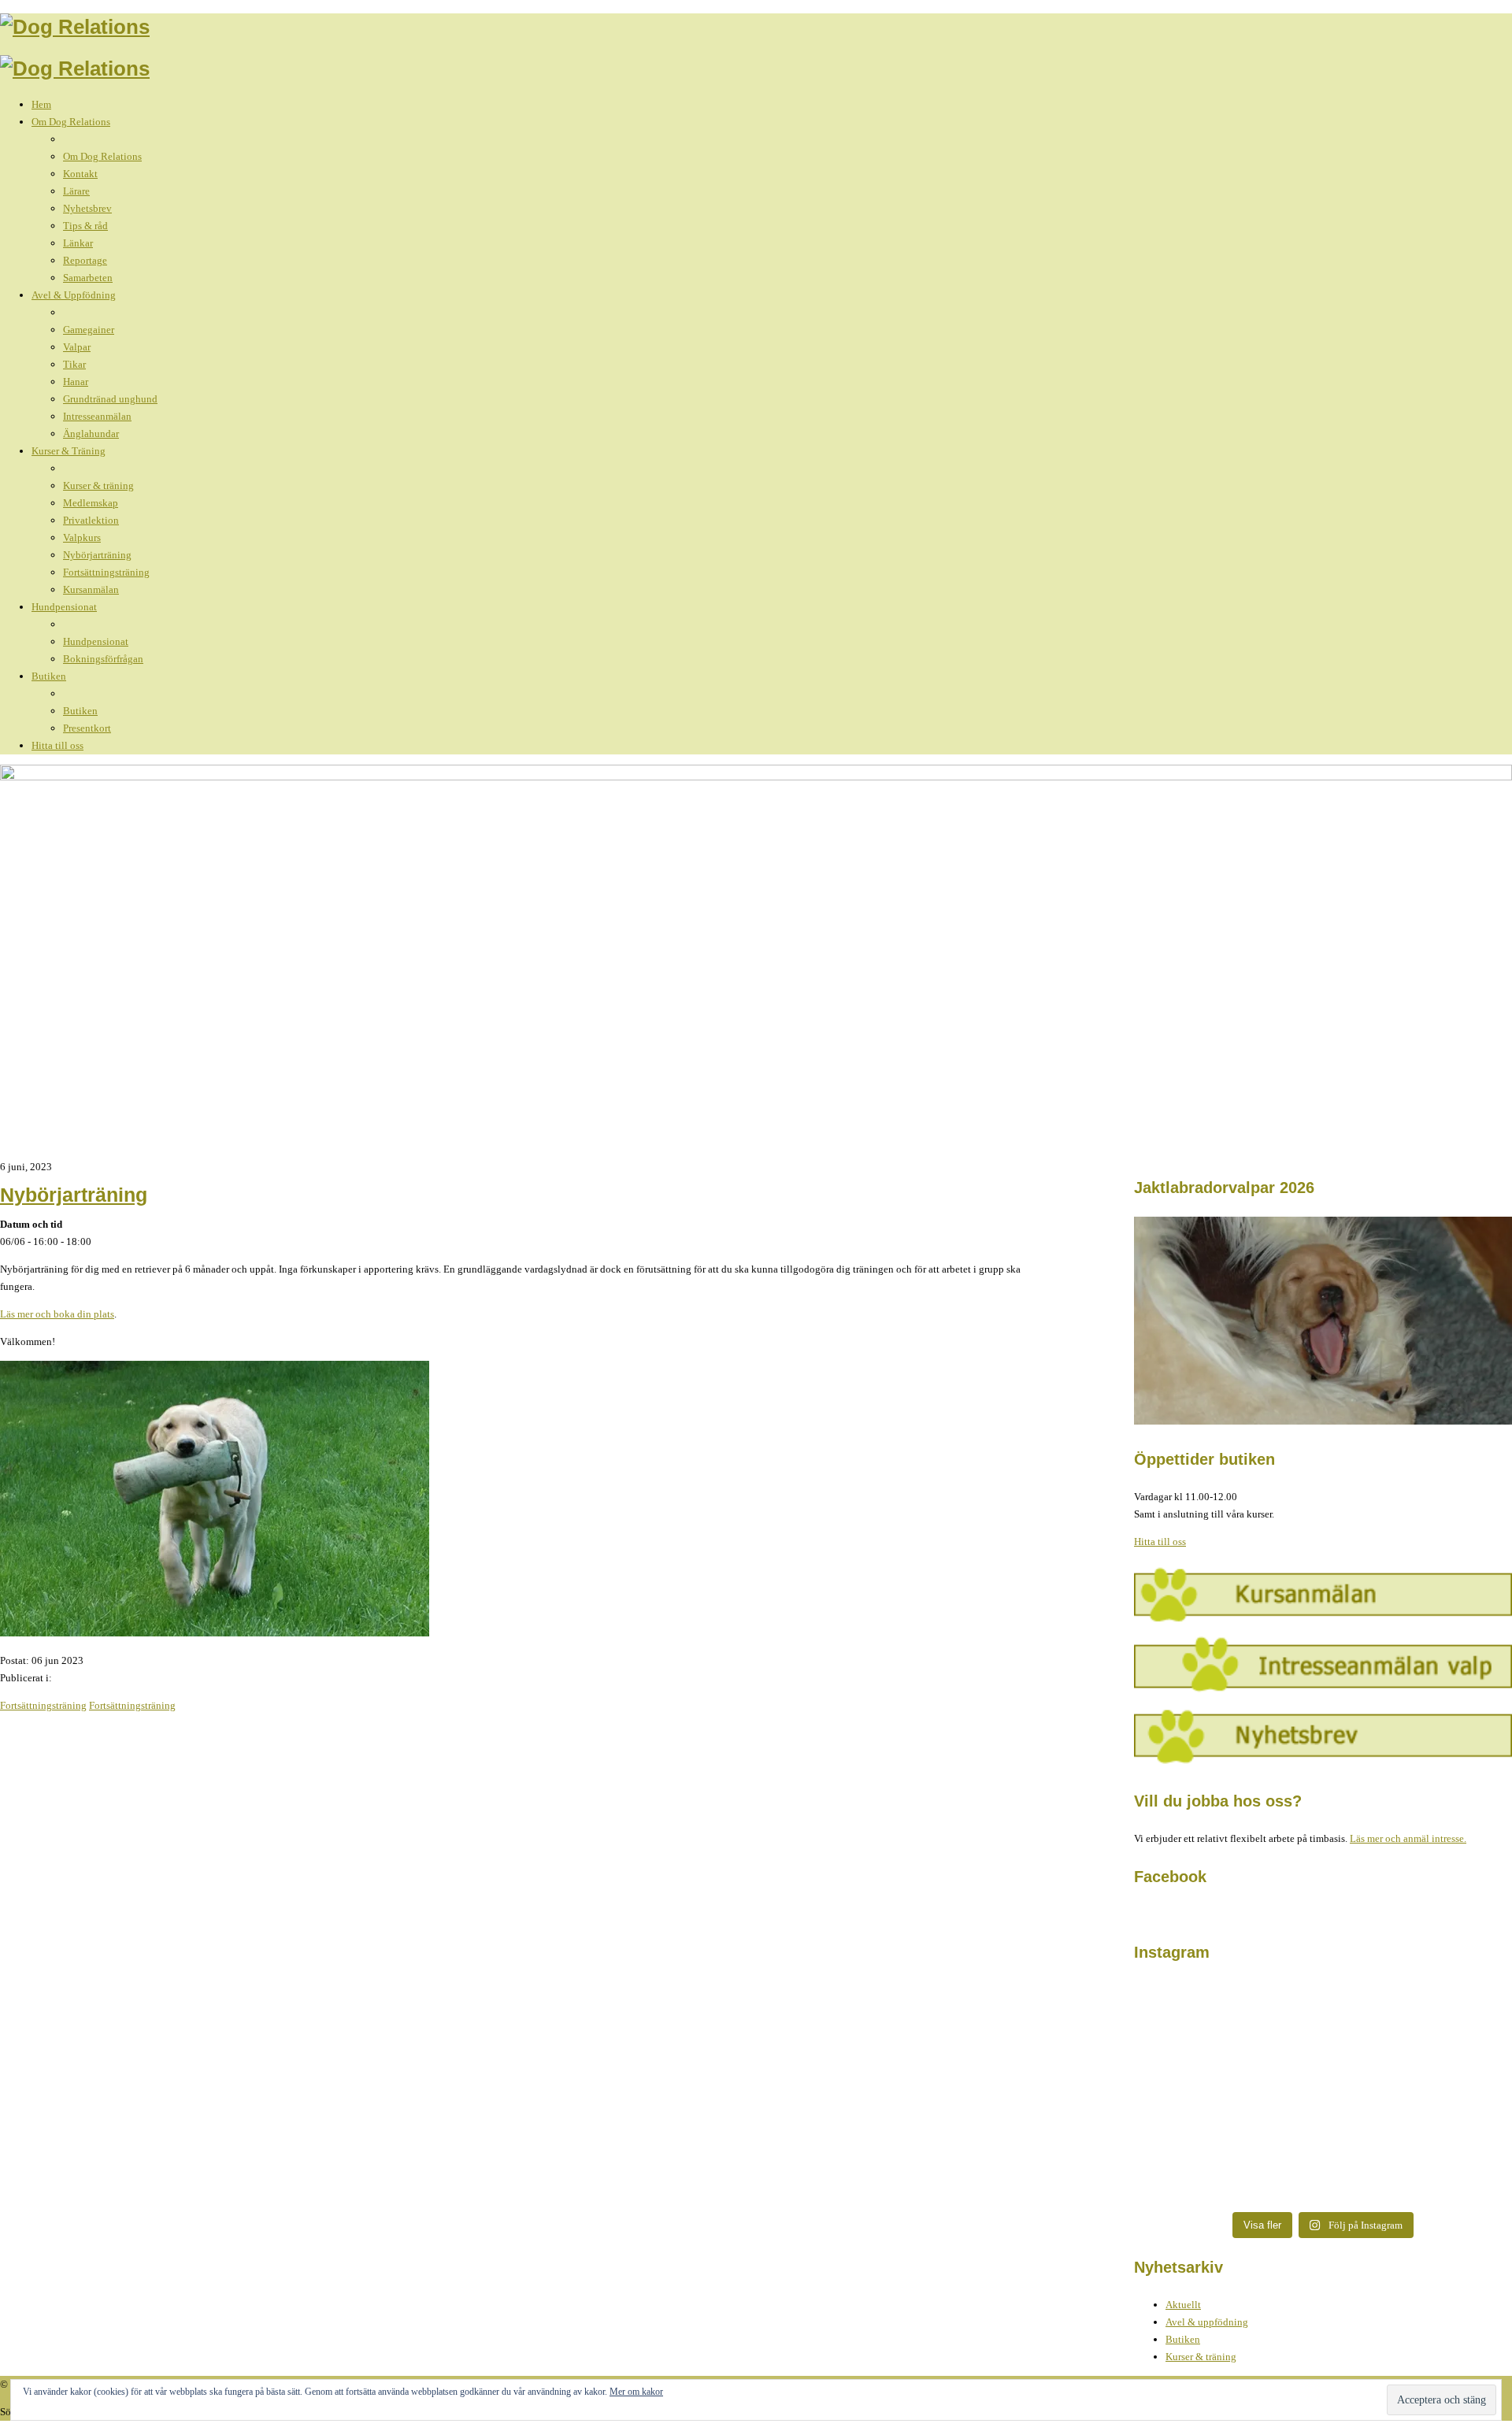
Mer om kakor (636, 2392)
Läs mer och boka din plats (57, 1314)
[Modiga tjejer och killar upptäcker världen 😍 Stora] (1417, 2138)
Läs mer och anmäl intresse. (1408, 1838)
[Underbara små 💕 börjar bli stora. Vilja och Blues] (1228, 2121)
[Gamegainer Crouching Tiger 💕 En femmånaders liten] (1228, 2025)
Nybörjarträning (74, 1195)
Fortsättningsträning (43, 1705)
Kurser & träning (1201, 2357)
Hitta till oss (1160, 1542)
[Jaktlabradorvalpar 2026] (1323, 1421)
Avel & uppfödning (1207, 2322)
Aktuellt (1183, 2305)
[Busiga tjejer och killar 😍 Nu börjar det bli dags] (1417, 2034)
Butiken (1183, 2339)
